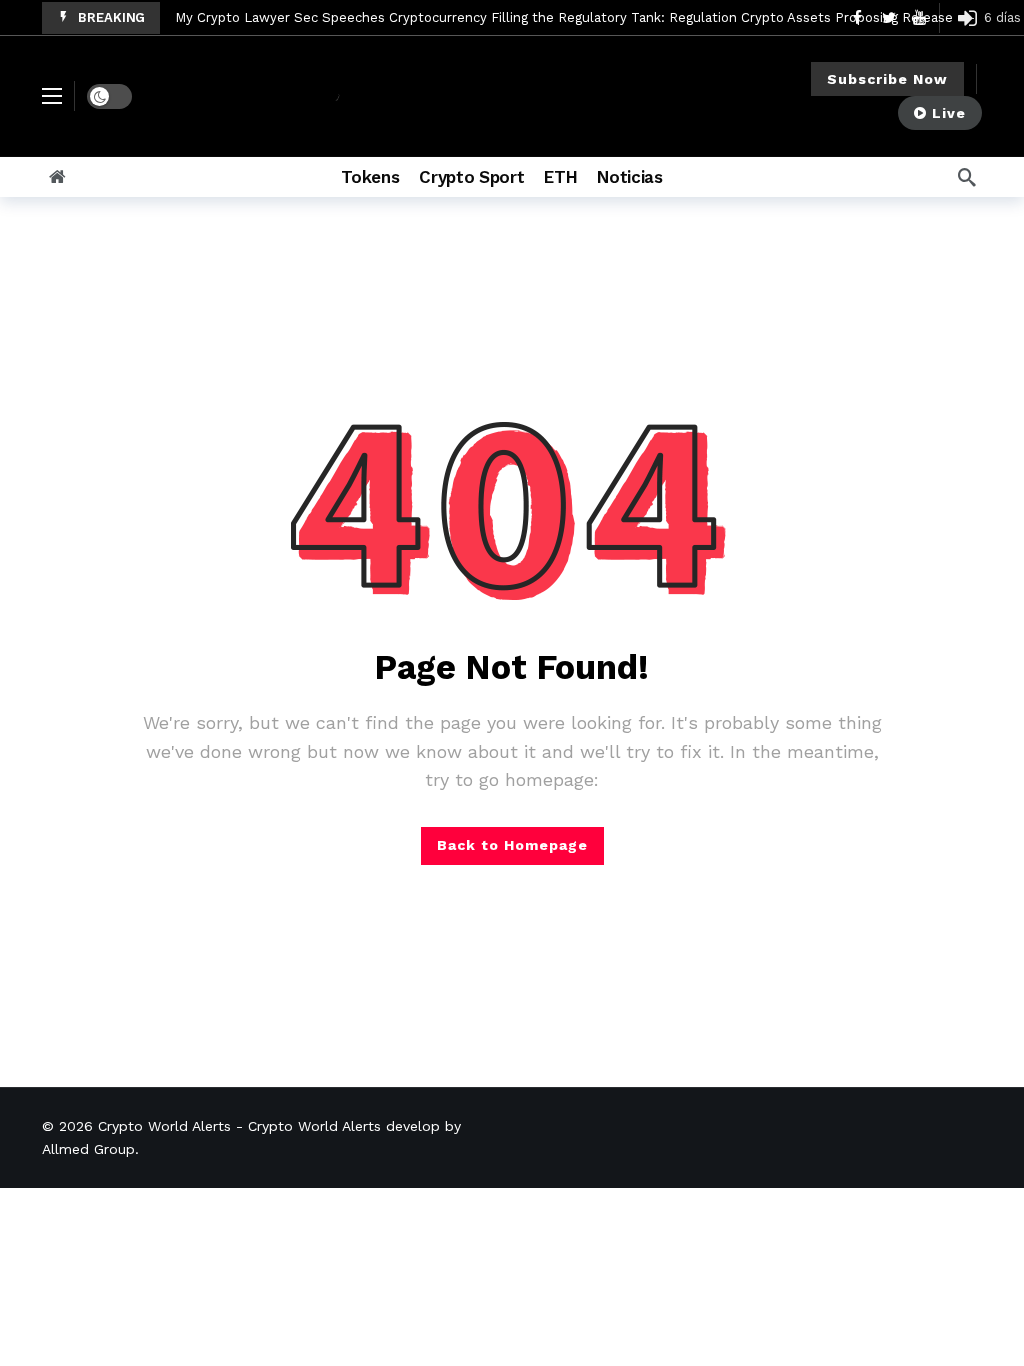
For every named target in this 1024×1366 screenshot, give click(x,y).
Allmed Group (88, 1149)
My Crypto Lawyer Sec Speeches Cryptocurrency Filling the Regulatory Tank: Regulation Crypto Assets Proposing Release (564, 17)
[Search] (967, 177)
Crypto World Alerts (164, 1126)
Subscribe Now (887, 79)
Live (949, 113)
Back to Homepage (512, 845)
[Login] (967, 18)
